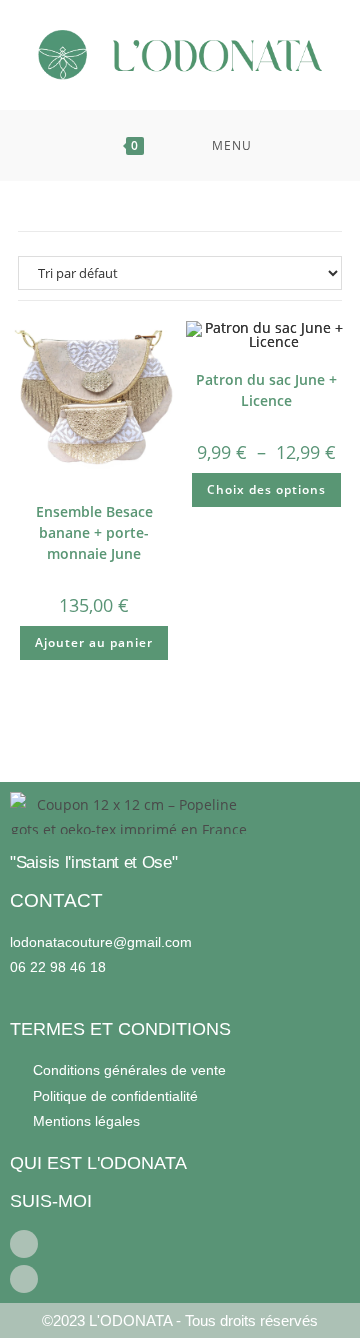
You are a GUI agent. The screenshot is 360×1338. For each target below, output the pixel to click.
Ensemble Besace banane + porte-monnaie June (94, 532)
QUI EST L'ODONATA (98, 1163)
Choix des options (266, 489)
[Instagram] (24, 1279)
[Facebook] (24, 1244)
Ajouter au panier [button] (94, 642)
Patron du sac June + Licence (266, 390)
